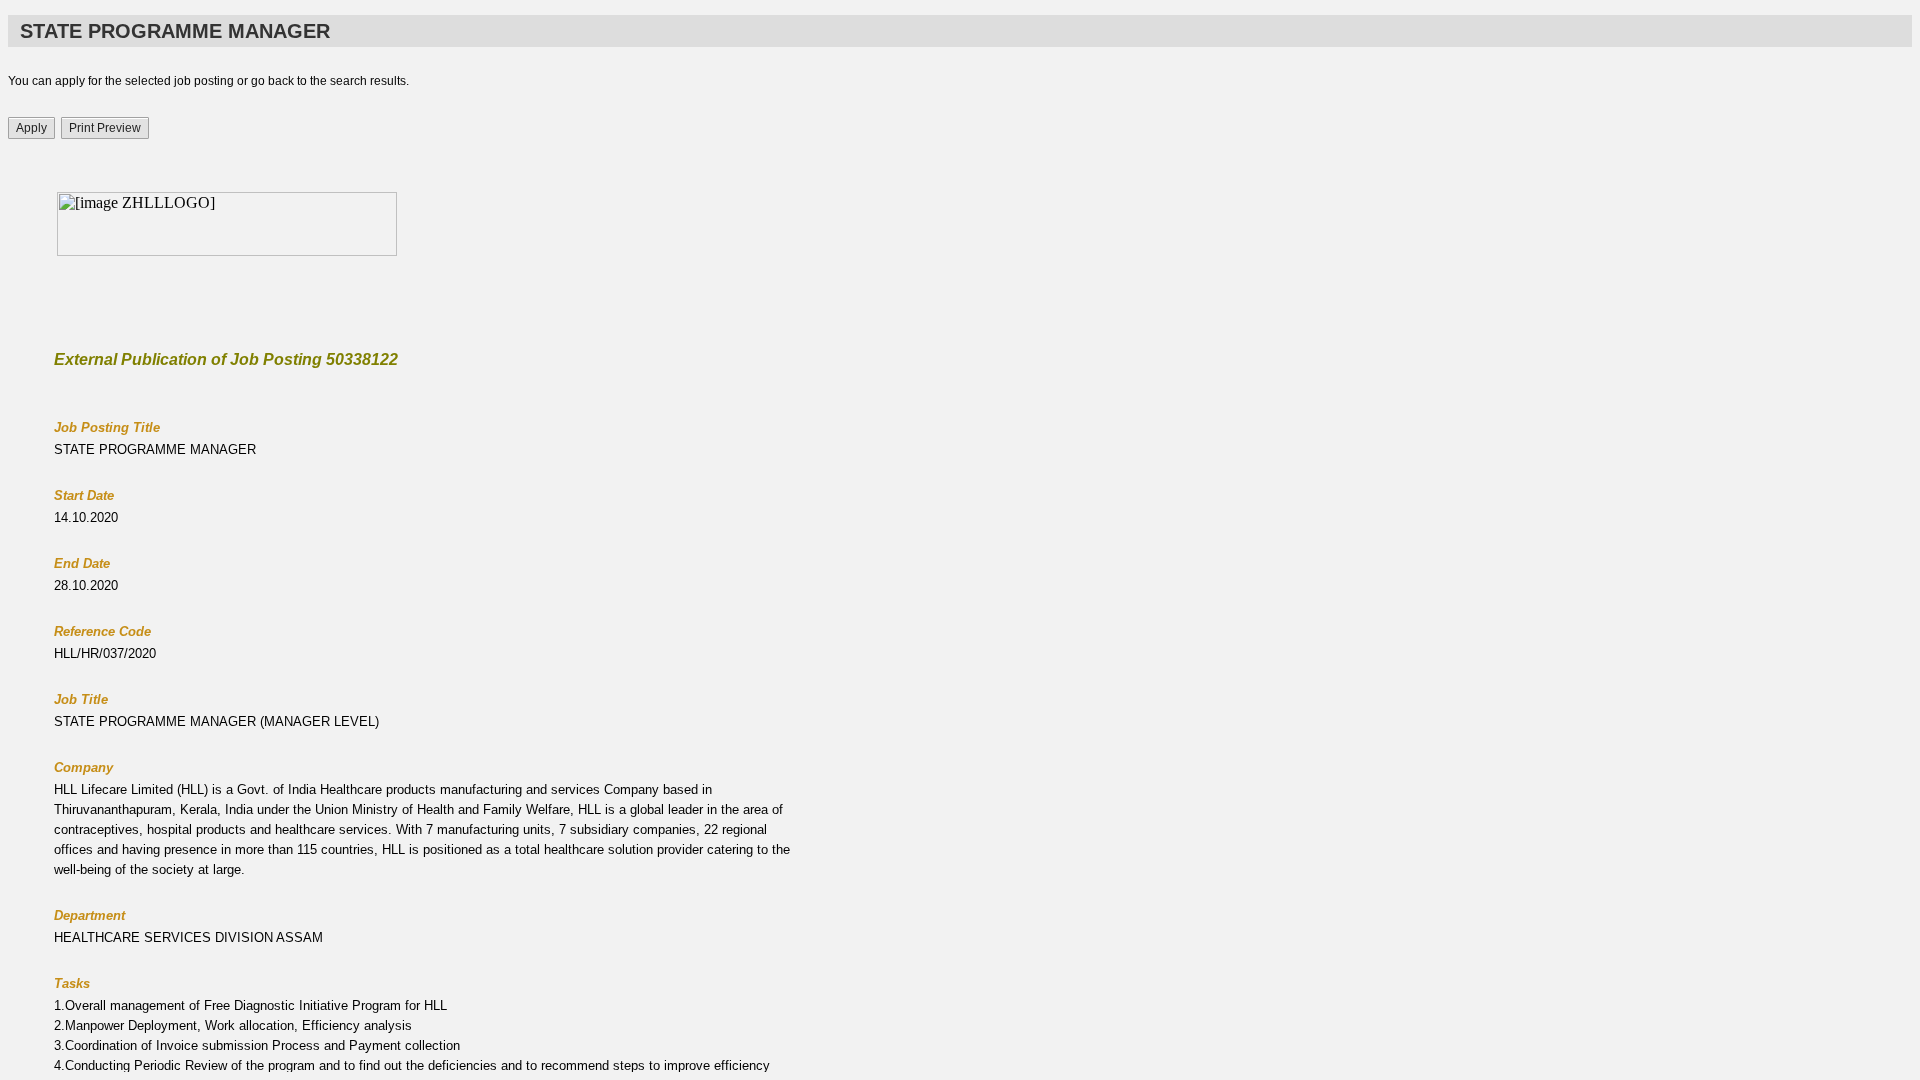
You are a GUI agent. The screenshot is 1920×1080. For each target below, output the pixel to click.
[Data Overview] (960, 623)
